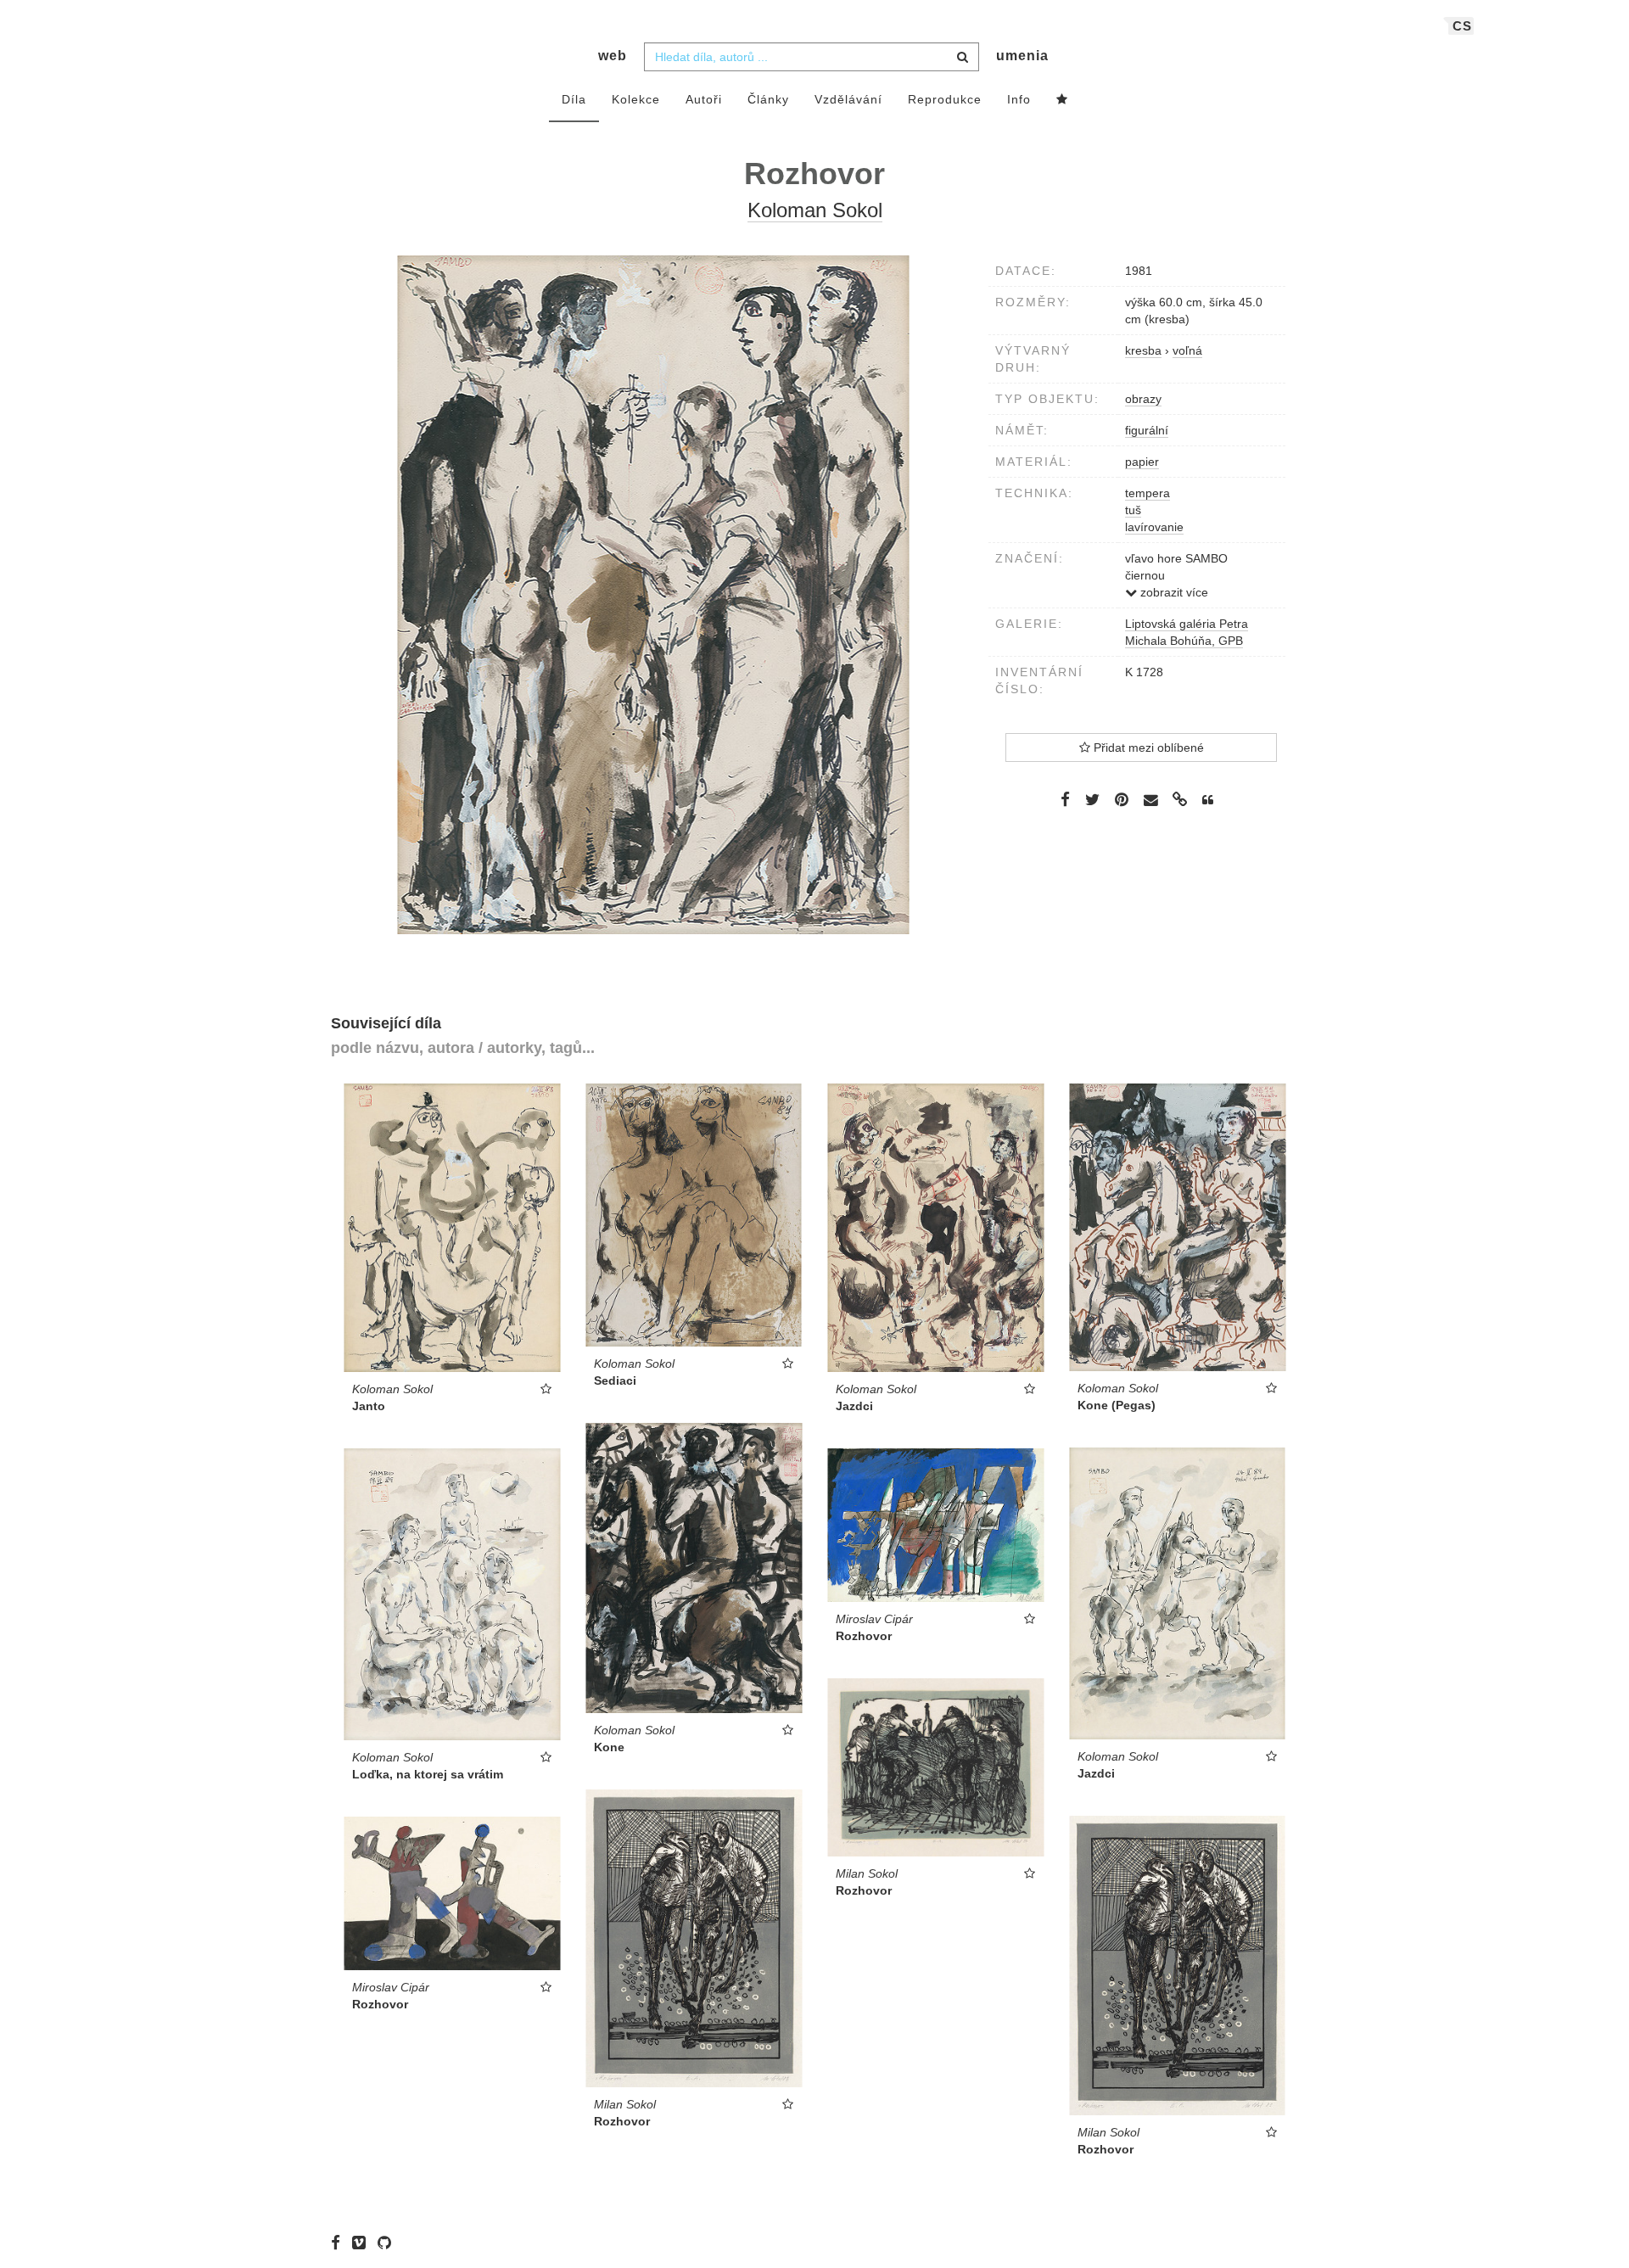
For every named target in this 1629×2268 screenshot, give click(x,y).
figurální (1147, 430)
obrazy (1143, 399)
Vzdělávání (848, 99)
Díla (574, 99)
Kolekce (636, 99)
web (613, 56)
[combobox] (812, 57)
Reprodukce (945, 99)
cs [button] (1462, 26)
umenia (1022, 56)
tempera (1148, 493)
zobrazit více (1173, 592)
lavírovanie (1154, 527)
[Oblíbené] (1062, 100)
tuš (1133, 510)
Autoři (704, 99)
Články (768, 99)
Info (1019, 99)
